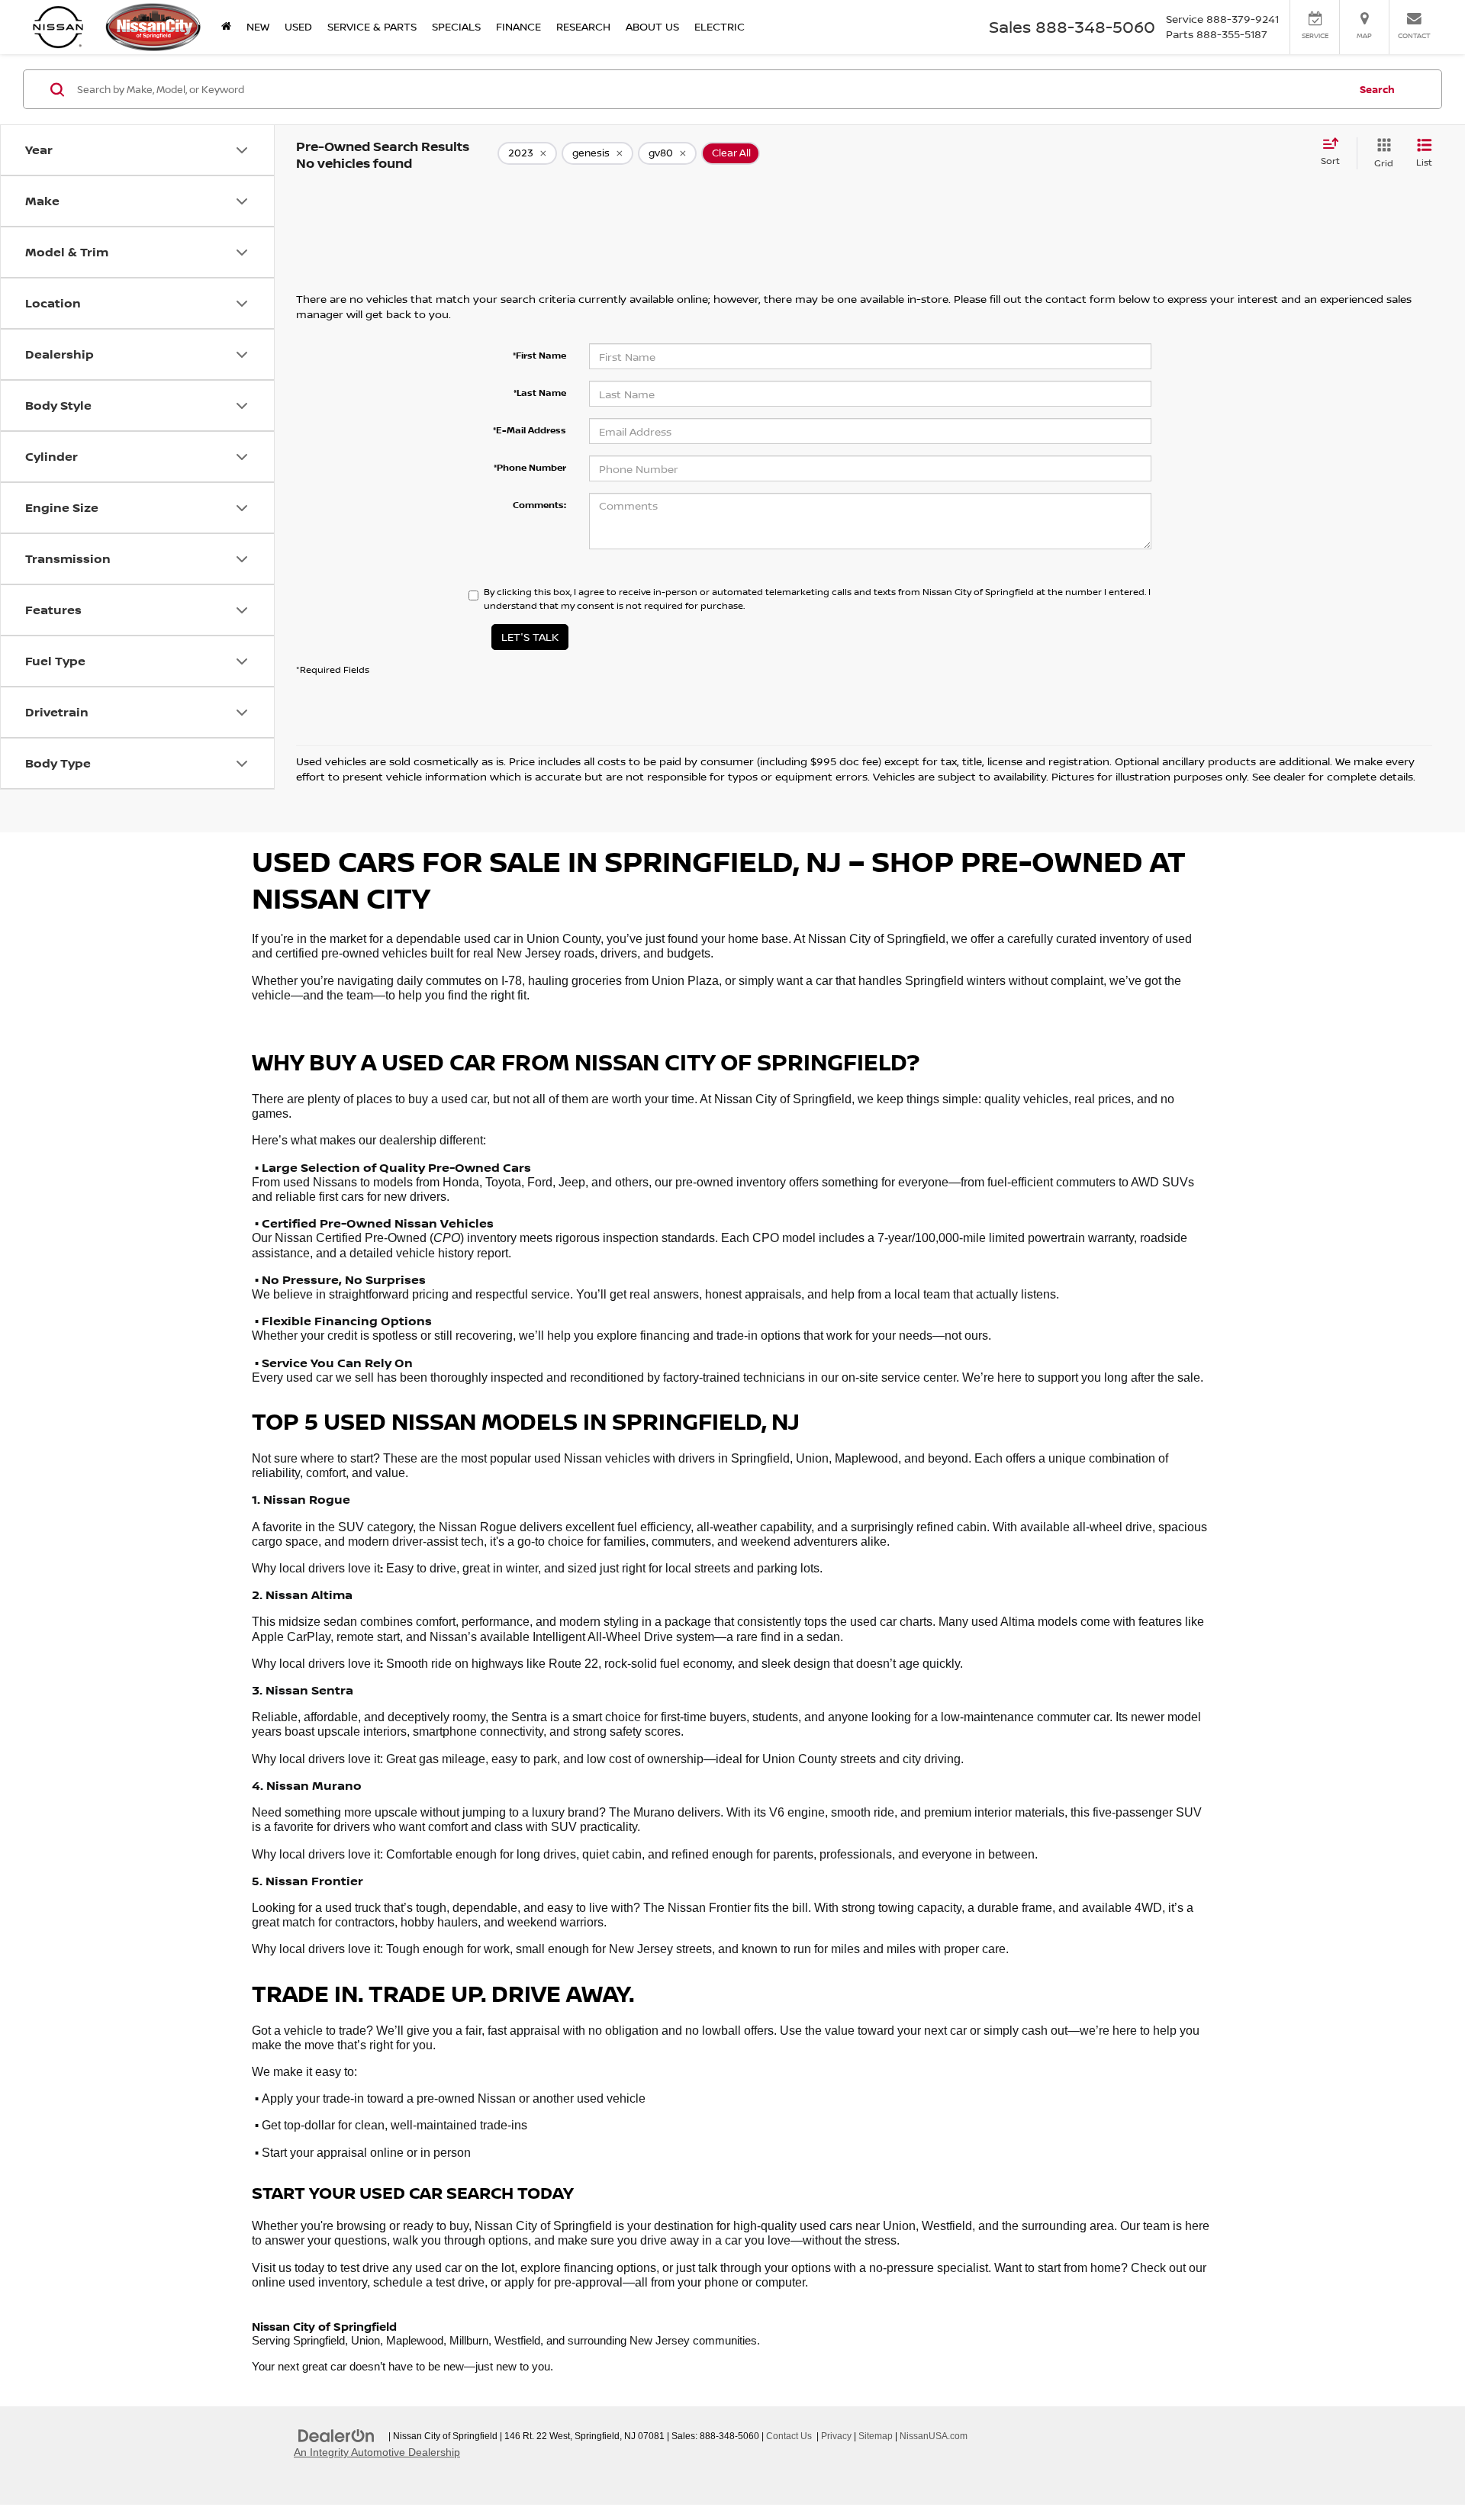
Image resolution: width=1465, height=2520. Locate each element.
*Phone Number (530, 467)
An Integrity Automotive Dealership (377, 2452)
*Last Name (540, 393)
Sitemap (876, 2436)
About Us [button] (652, 26)
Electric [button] (720, 26)
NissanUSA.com (934, 2436)
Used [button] (298, 26)
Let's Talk (530, 637)
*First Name (539, 355)
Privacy (836, 2436)
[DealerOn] (336, 2435)
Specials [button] (456, 26)
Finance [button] (518, 26)
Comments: (539, 505)
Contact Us (789, 2436)
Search (1377, 89)
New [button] (258, 26)
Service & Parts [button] (372, 26)
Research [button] (583, 26)
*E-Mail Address (530, 430)
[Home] (226, 27)
